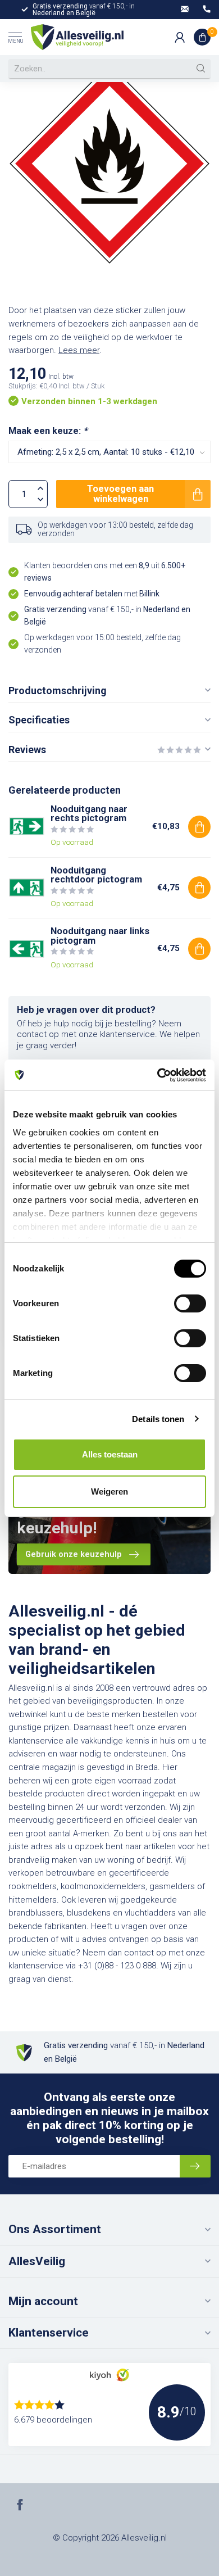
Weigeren (109, 1491)
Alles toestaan (110, 1454)
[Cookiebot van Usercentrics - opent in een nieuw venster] (158, 1075)
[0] (202, 37)
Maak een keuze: (48, 431)
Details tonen (158, 1419)
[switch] (190, 1303)
